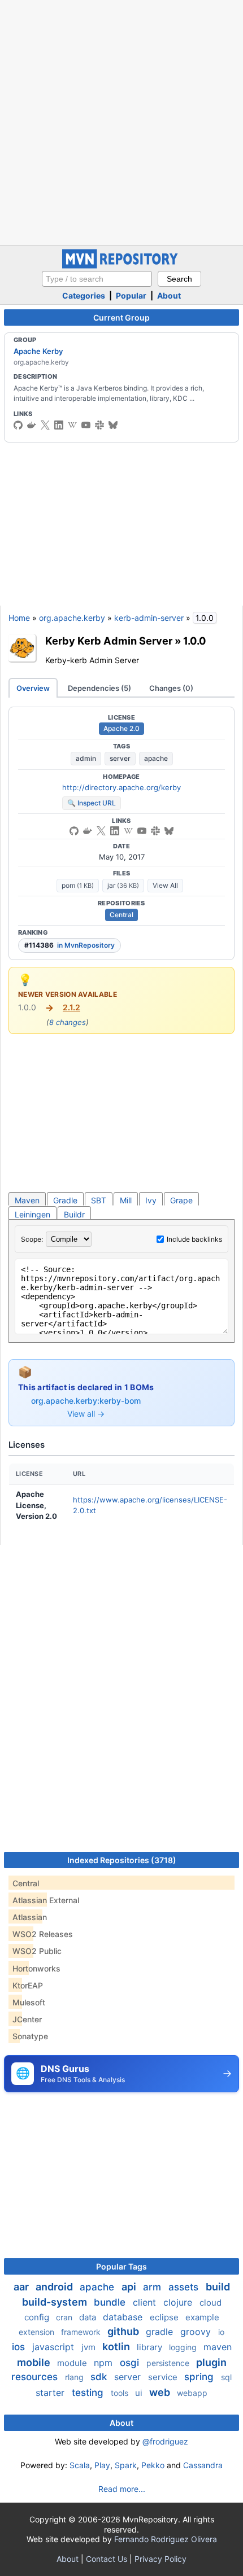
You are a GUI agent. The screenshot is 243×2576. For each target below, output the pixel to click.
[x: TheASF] (45, 425)
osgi (131, 2363)
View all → (86, 1414)
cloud (211, 2303)
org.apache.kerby (72, 618)
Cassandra (203, 2465)
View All (165, 885)
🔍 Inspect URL (92, 803)
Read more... (122, 2489)
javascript (55, 2347)
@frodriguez (165, 2441)
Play (102, 2465)
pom (78, 885)
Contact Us (107, 2559)
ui (140, 2393)
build (218, 2287)
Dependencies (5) (99, 688)
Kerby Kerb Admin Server (109, 641)
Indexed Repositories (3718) (122, 1860)
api (130, 2287)
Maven (27, 1200)
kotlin (117, 2347)
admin (86, 758)
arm (153, 2287)
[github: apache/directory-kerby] (18, 425)
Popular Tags (121, 2266)
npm (105, 2363)
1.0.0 (195, 641)
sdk (100, 2377)
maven (218, 2347)
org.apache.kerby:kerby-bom (86, 1401)
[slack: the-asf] (99, 425)
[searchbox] (97, 279)
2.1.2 (71, 1007)
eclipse (165, 2317)
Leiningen (32, 1214)
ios (20, 2347)
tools (121, 2393)
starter (51, 2393)
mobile (35, 2362)
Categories (84, 295)
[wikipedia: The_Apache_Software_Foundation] (72, 425)
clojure (179, 2302)
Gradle (65, 1200)
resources (36, 2377)
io (221, 2332)
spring (200, 2377)
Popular (131, 295)
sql (226, 2377)
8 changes (68, 1022)
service (164, 2377)
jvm (90, 2347)
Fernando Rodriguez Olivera (166, 2539)
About (169, 295)
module (73, 2363)
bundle (111, 2302)
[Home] (121, 266)
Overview (33, 688)
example (202, 2317)
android (55, 2287)
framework (82, 2332)
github (124, 2331)
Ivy (151, 1200)
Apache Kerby (38, 351)
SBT (99, 1200)
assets (185, 2287)
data (89, 2317)
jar (123, 885)
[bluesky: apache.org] (113, 425)
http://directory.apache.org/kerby (121, 787)
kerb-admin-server (149, 618)
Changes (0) (171, 688)
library (151, 2347)
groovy (197, 2332)
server (120, 758)
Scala (80, 2465)
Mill (126, 1200)
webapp (192, 2393)
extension (38, 2332)
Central (121, 915)
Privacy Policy (160, 2559)
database (124, 2317)
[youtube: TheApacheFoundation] (86, 425)
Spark (126, 2465)
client (146, 2302)
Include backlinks (194, 1239)
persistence (169, 2363)
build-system (56, 2302)
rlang (75, 2377)
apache (156, 758)
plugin (211, 2362)
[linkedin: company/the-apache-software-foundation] (59, 425)
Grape (181, 1200)
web (161, 2392)
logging (184, 2347)
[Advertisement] (121, 121)
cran (65, 2317)
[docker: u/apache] (32, 425)
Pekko (153, 2465)
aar (22, 2287)
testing (89, 2393)
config (38, 2317)
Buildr (74, 1214)
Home (19, 618)
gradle (161, 2332)
